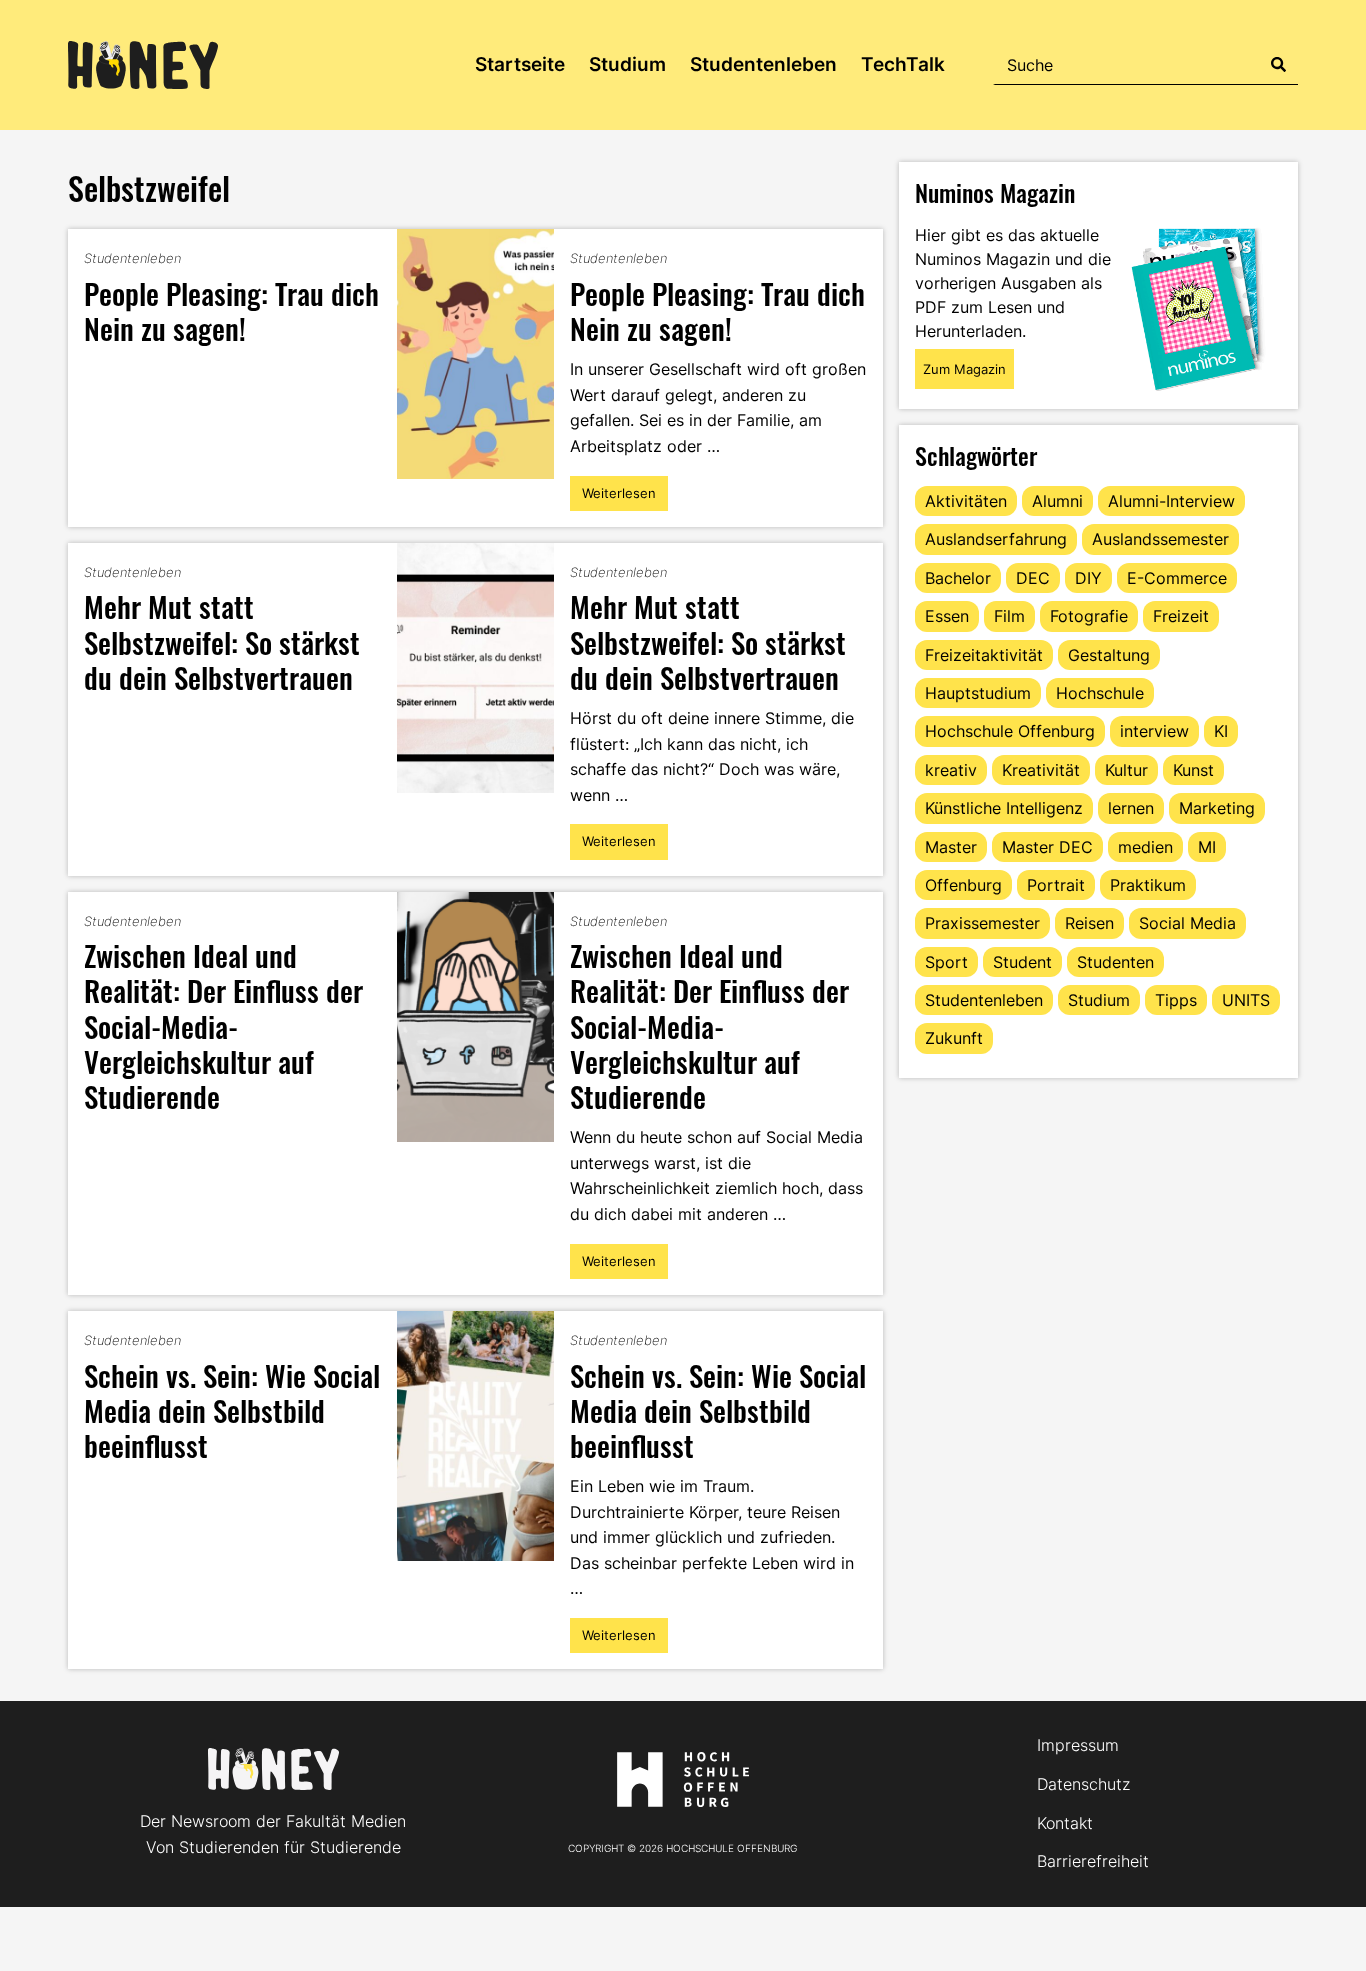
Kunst (1193, 770)
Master (951, 847)
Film (1009, 616)
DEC (1033, 578)
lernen (1131, 808)
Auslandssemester (1160, 539)
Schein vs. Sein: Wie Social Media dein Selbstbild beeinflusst (232, 1409)
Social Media (1187, 923)
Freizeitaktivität (984, 655)
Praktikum (1148, 885)
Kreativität (1041, 770)
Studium (627, 64)
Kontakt (1065, 1823)
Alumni (1057, 501)
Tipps (1176, 1000)
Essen (947, 616)
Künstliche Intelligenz (1004, 808)
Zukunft (954, 1038)
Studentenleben (763, 64)
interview (1154, 731)
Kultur (1126, 770)
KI (1221, 731)
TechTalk (903, 64)
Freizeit (1181, 616)
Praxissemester (982, 923)
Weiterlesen (618, 498)
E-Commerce (1177, 578)
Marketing (1217, 808)
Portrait (1056, 885)
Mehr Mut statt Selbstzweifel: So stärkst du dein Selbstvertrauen (222, 640)
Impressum (1078, 1745)
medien (1145, 847)
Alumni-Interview (1171, 501)
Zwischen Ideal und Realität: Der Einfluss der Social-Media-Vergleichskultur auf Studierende (223, 1025)
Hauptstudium (978, 693)
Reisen (1089, 923)
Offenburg (963, 885)
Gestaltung (1109, 655)
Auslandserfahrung (996, 539)
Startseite (520, 64)
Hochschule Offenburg (1010, 731)
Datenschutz (1083, 1784)
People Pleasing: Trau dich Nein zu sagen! (231, 310)
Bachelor (958, 578)
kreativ (951, 770)
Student (1022, 962)
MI (1207, 847)
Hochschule (1100, 693)
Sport (946, 962)
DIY (1088, 578)
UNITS (1246, 1000)
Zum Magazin (964, 369)
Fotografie (1089, 616)
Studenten (1115, 962)
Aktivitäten (966, 501)
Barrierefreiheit (1093, 1861)
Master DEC (1047, 847)
